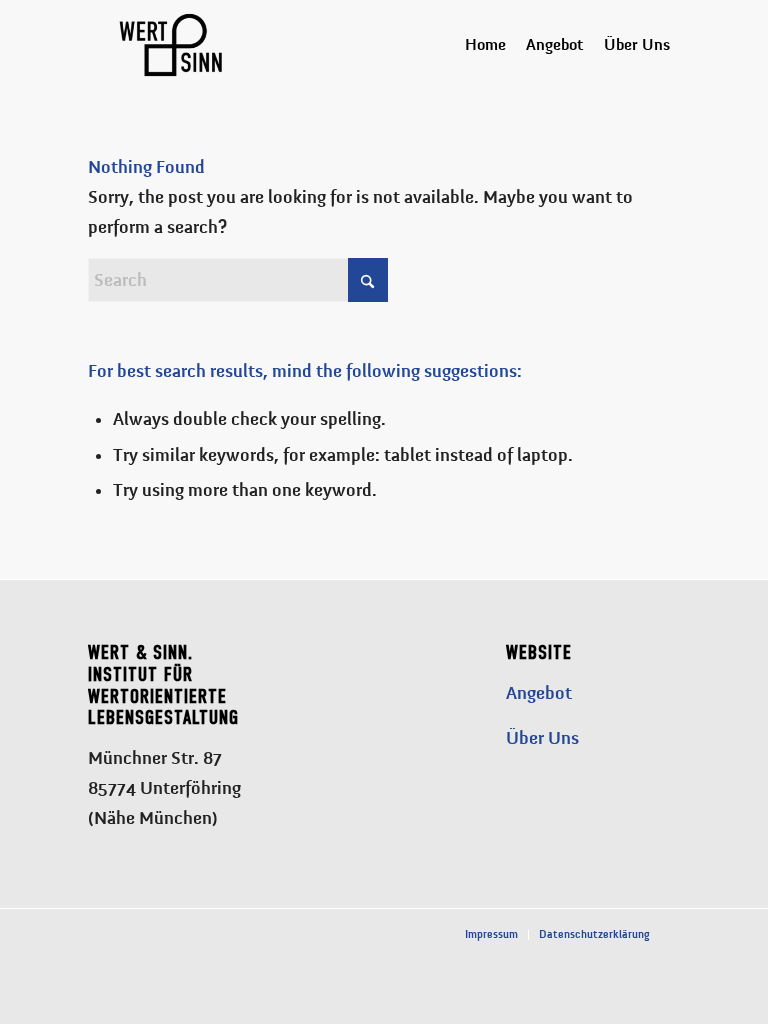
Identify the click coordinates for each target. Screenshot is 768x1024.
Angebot (539, 693)
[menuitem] (485, 45)
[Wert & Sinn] (170, 45)
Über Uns (542, 738)
